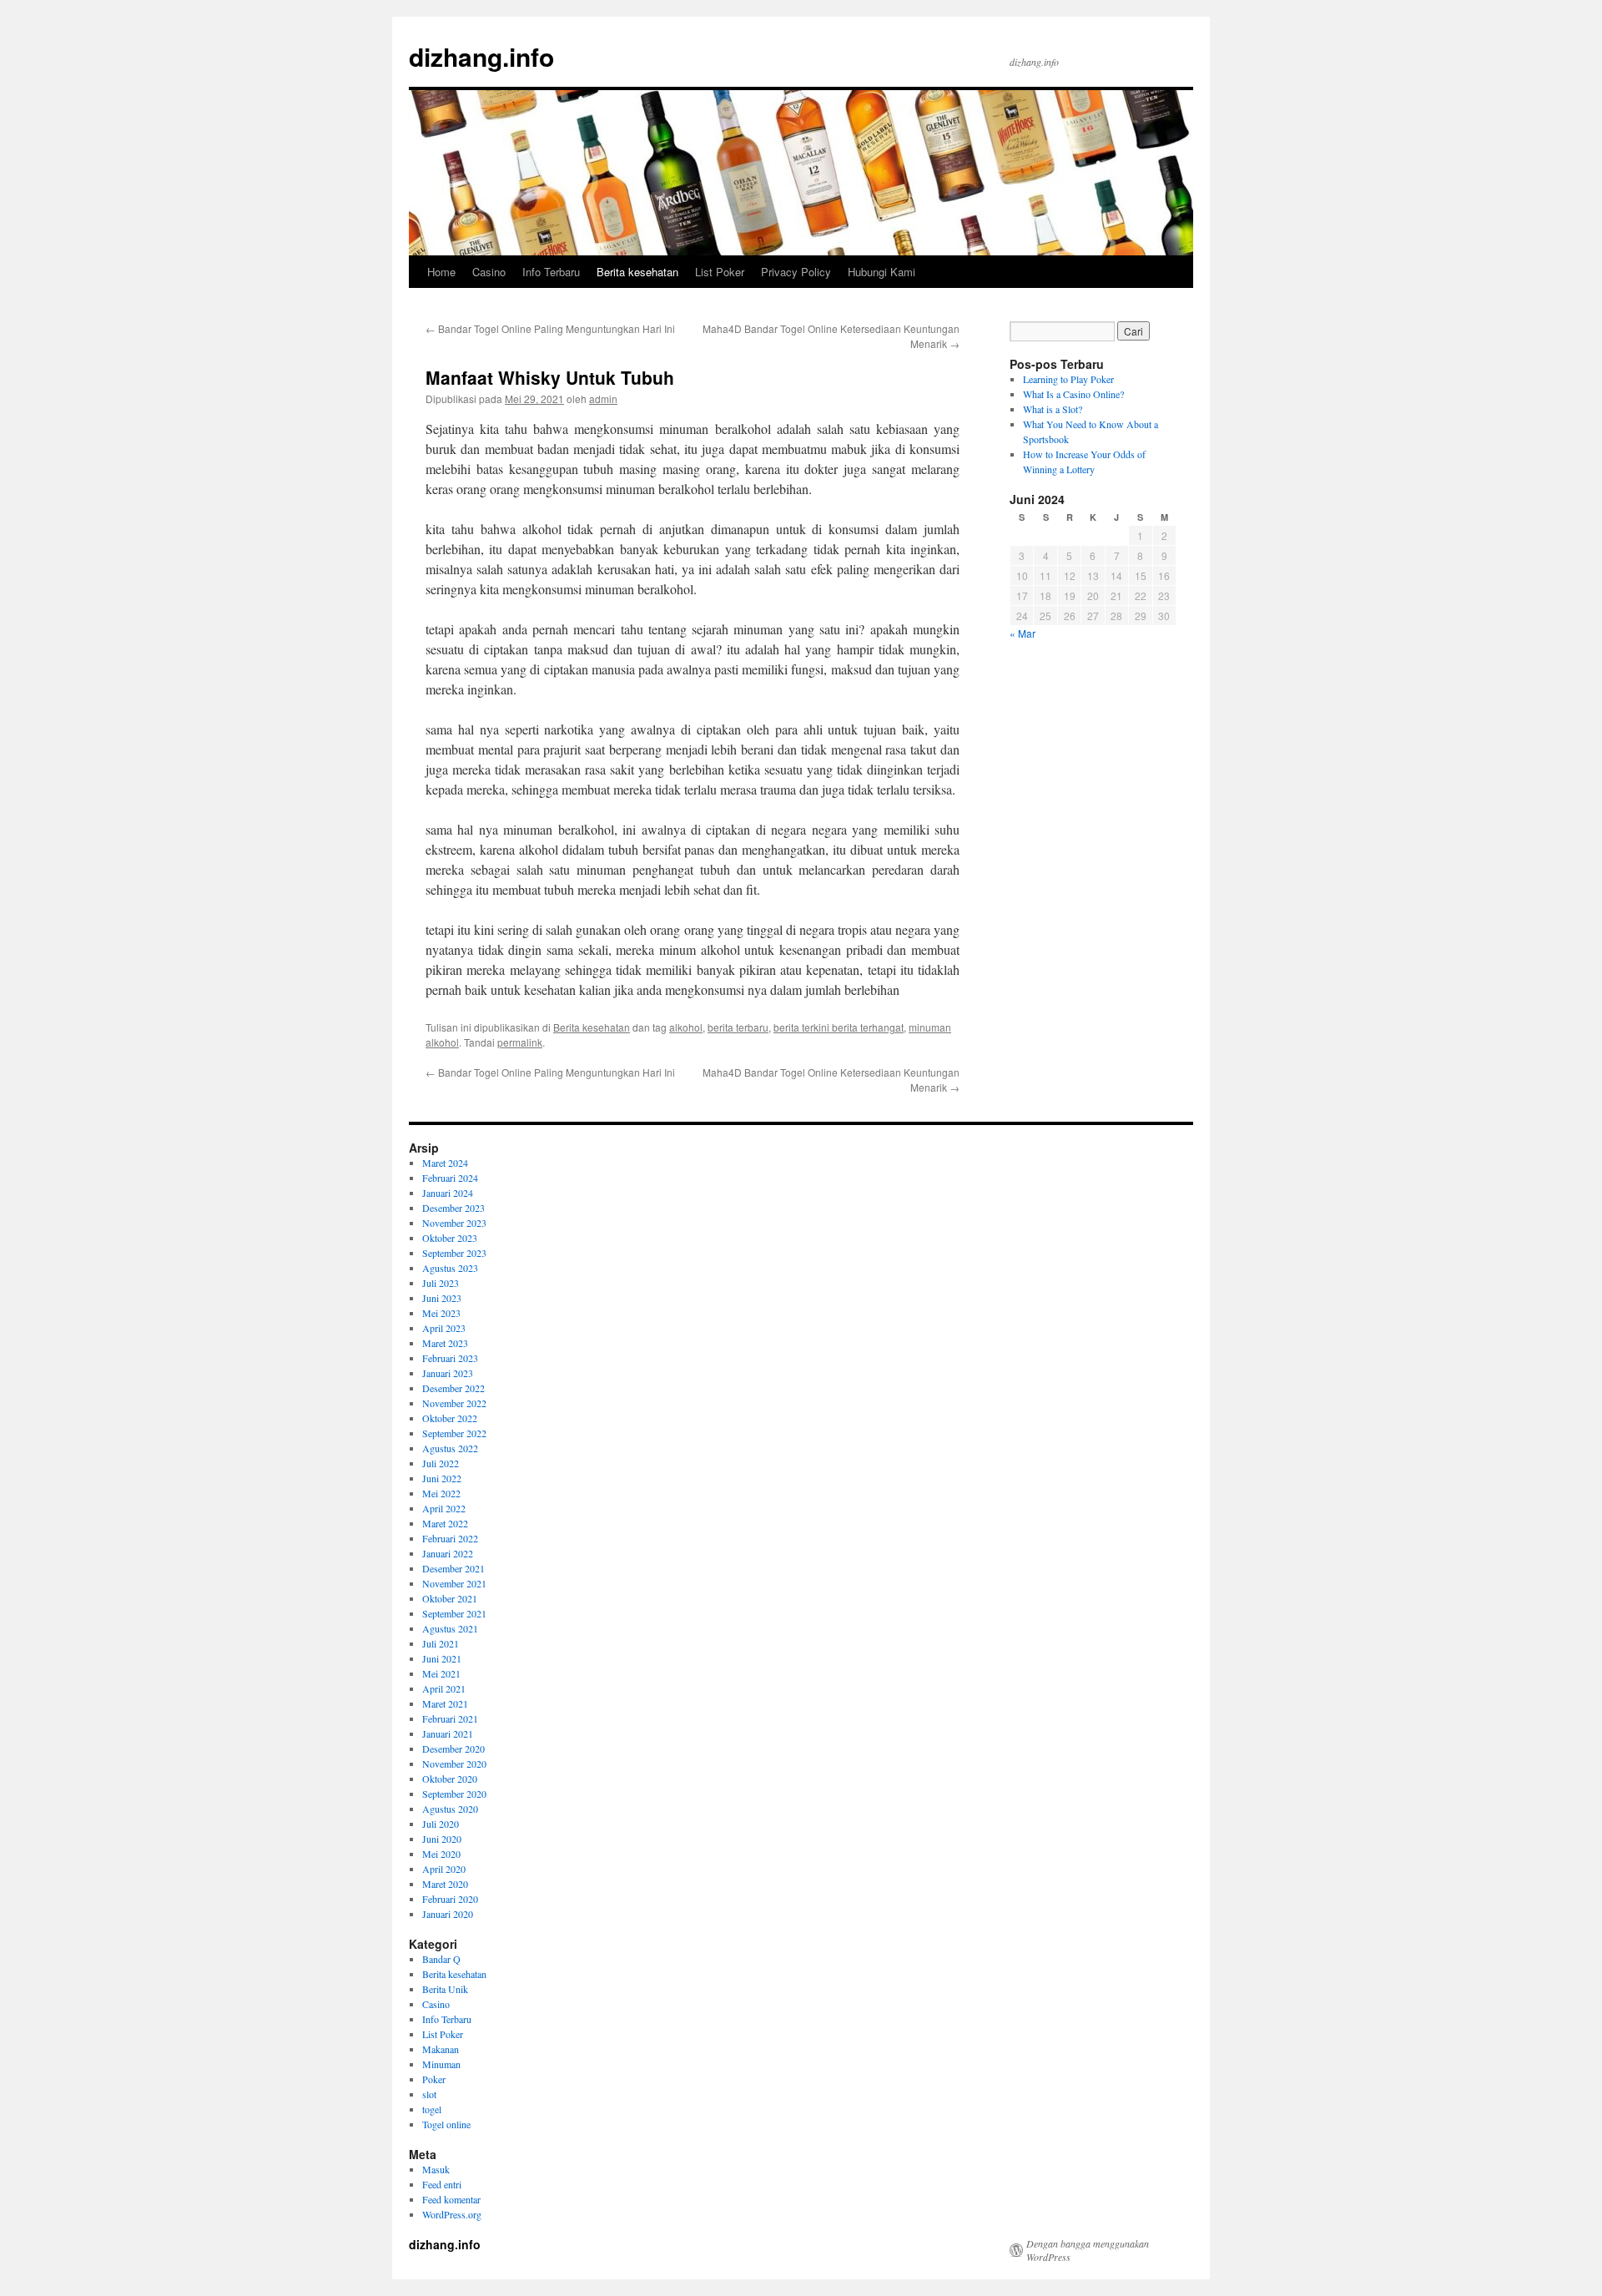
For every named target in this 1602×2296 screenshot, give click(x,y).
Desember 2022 (453, 1388)
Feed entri (442, 2184)
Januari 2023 (448, 1373)
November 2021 (454, 1583)
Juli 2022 (441, 1463)
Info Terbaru (551, 272)
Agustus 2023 (450, 1268)
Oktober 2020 (450, 1779)
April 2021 (444, 1688)
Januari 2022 (448, 1553)
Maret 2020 (445, 1884)
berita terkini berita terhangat (839, 1027)
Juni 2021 (442, 1658)
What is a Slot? (1053, 409)
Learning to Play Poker (1068, 379)
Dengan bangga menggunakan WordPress (1088, 2250)
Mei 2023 (441, 1313)
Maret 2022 (445, 1523)
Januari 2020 (448, 1914)
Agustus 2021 (450, 1628)
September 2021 (454, 1613)
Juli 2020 (441, 1824)
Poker (434, 2079)
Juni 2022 (442, 1478)
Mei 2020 (441, 1854)
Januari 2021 (448, 1733)
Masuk (436, 2169)
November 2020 (454, 1764)
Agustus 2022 (450, 1448)
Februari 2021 (450, 1718)
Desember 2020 (453, 1748)
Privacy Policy (796, 272)
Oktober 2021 (450, 1598)
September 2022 (454, 1433)
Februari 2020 (450, 1899)
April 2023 (444, 1328)
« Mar (1023, 633)
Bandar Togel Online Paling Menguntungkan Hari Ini (550, 328)
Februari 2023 (450, 1358)
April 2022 (444, 1508)
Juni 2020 (442, 1839)
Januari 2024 (448, 1193)
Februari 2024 (450, 1178)
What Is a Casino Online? (1073, 394)
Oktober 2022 (450, 1418)
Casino (489, 272)
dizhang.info (481, 56)
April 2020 (444, 1869)
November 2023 (454, 1223)
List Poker (720, 272)
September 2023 (454, 1253)
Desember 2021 (453, 1568)
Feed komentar (451, 2199)
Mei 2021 (441, 1673)
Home (441, 272)
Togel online (446, 2124)
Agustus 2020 (450, 1809)
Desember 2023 (453, 1208)
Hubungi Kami (882, 272)
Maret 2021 (445, 1703)
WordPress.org (452, 2214)
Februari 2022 (450, 1538)
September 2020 (454, 1794)
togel (432, 2109)
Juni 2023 (442, 1298)
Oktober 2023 (450, 1238)
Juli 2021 (441, 1643)
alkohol (686, 1027)
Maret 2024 (445, 1163)
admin (603, 399)
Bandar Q (441, 1959)
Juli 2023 (441, 1283)
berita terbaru (738, 1027)
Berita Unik (445, 1989)
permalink (520, 1042)
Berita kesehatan (637, 272)
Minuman (441, 2064)
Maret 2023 (445, 1343)
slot (429, 2094)
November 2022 (454, 1403)
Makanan (441, 2049)
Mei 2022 (441, 1493)
